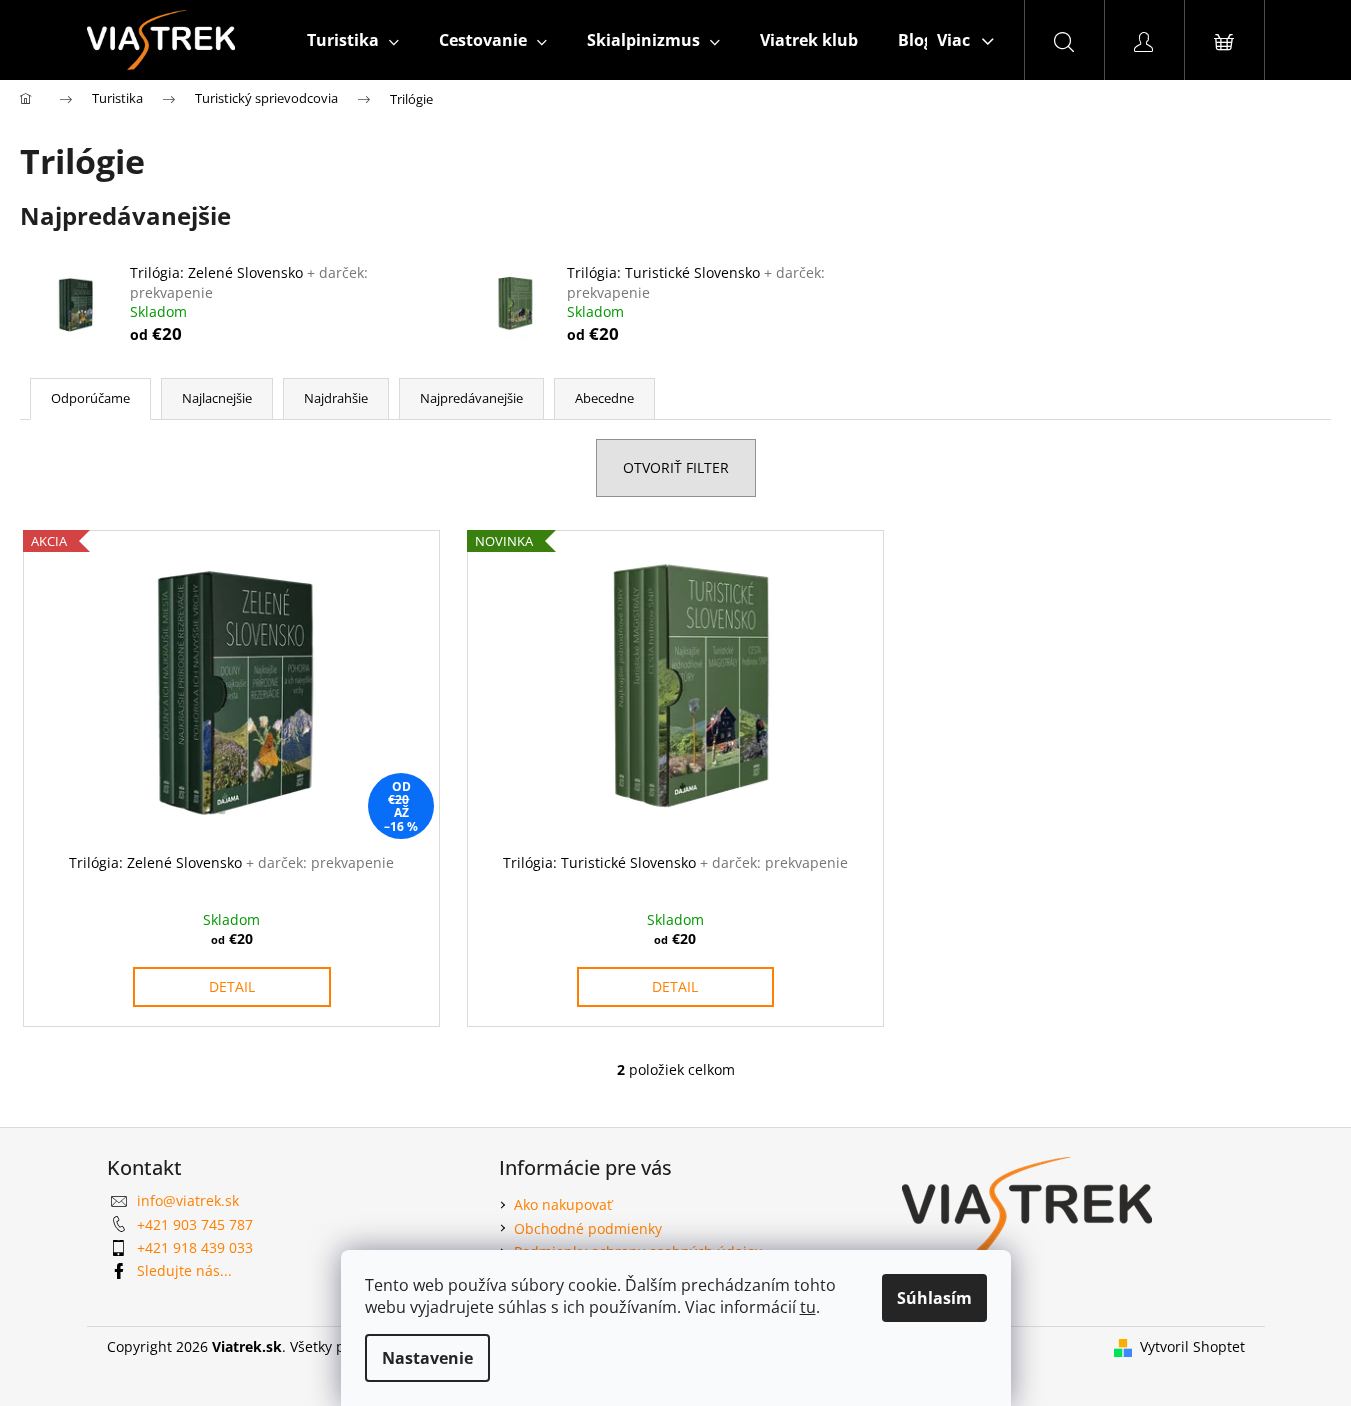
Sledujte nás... (184, 1270)
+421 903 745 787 (195, 1224)
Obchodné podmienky (588, 1228)
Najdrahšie (336, 398)
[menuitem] (353, 40)
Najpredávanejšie (471, 398)
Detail (232, 986)
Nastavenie (427, 1358)
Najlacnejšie (217, 398)
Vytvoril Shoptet (1192, 1346)
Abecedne (604, 398)
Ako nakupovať (563, 1204)
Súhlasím (934, 1298)
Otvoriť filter (676, 467)
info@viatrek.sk (188, 1200)
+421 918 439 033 (195, 1247)
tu (808, 1307)
